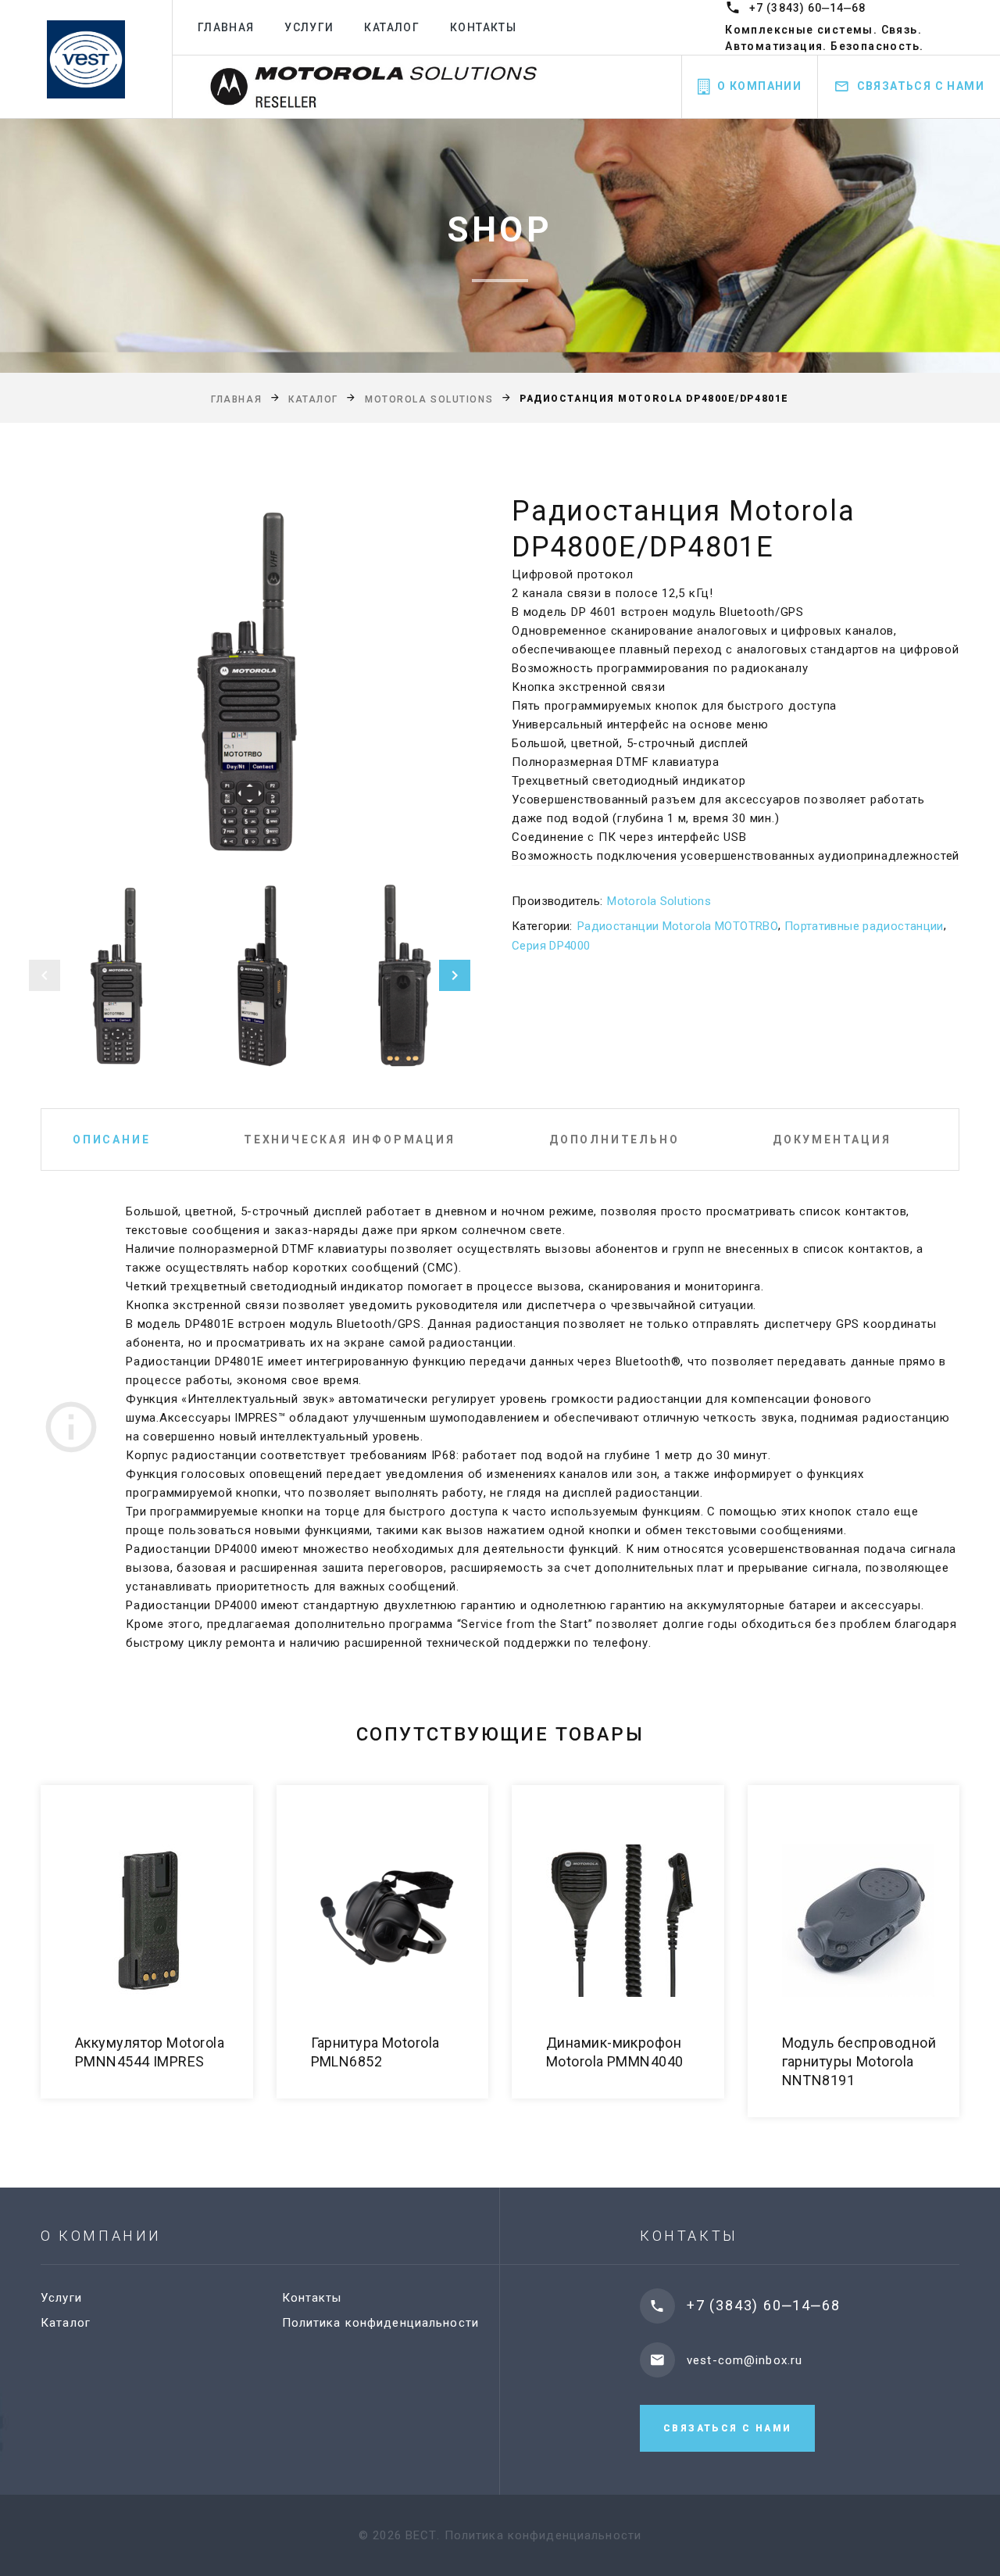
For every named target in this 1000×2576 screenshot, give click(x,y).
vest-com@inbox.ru (745, 2360)
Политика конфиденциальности (380, 2323)
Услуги (309, 27)
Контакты (483, 27)
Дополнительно (614, 1140)
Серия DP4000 (551, 946)
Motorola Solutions (429, 399)
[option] (250, 681)
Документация (832, 1140)
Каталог (392, 27)
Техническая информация (350, 1140)
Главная (226, 27)
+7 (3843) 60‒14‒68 (807, 8)
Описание (111, 1140)
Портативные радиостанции (864, 926)
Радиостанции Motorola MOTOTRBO (678, 926)
